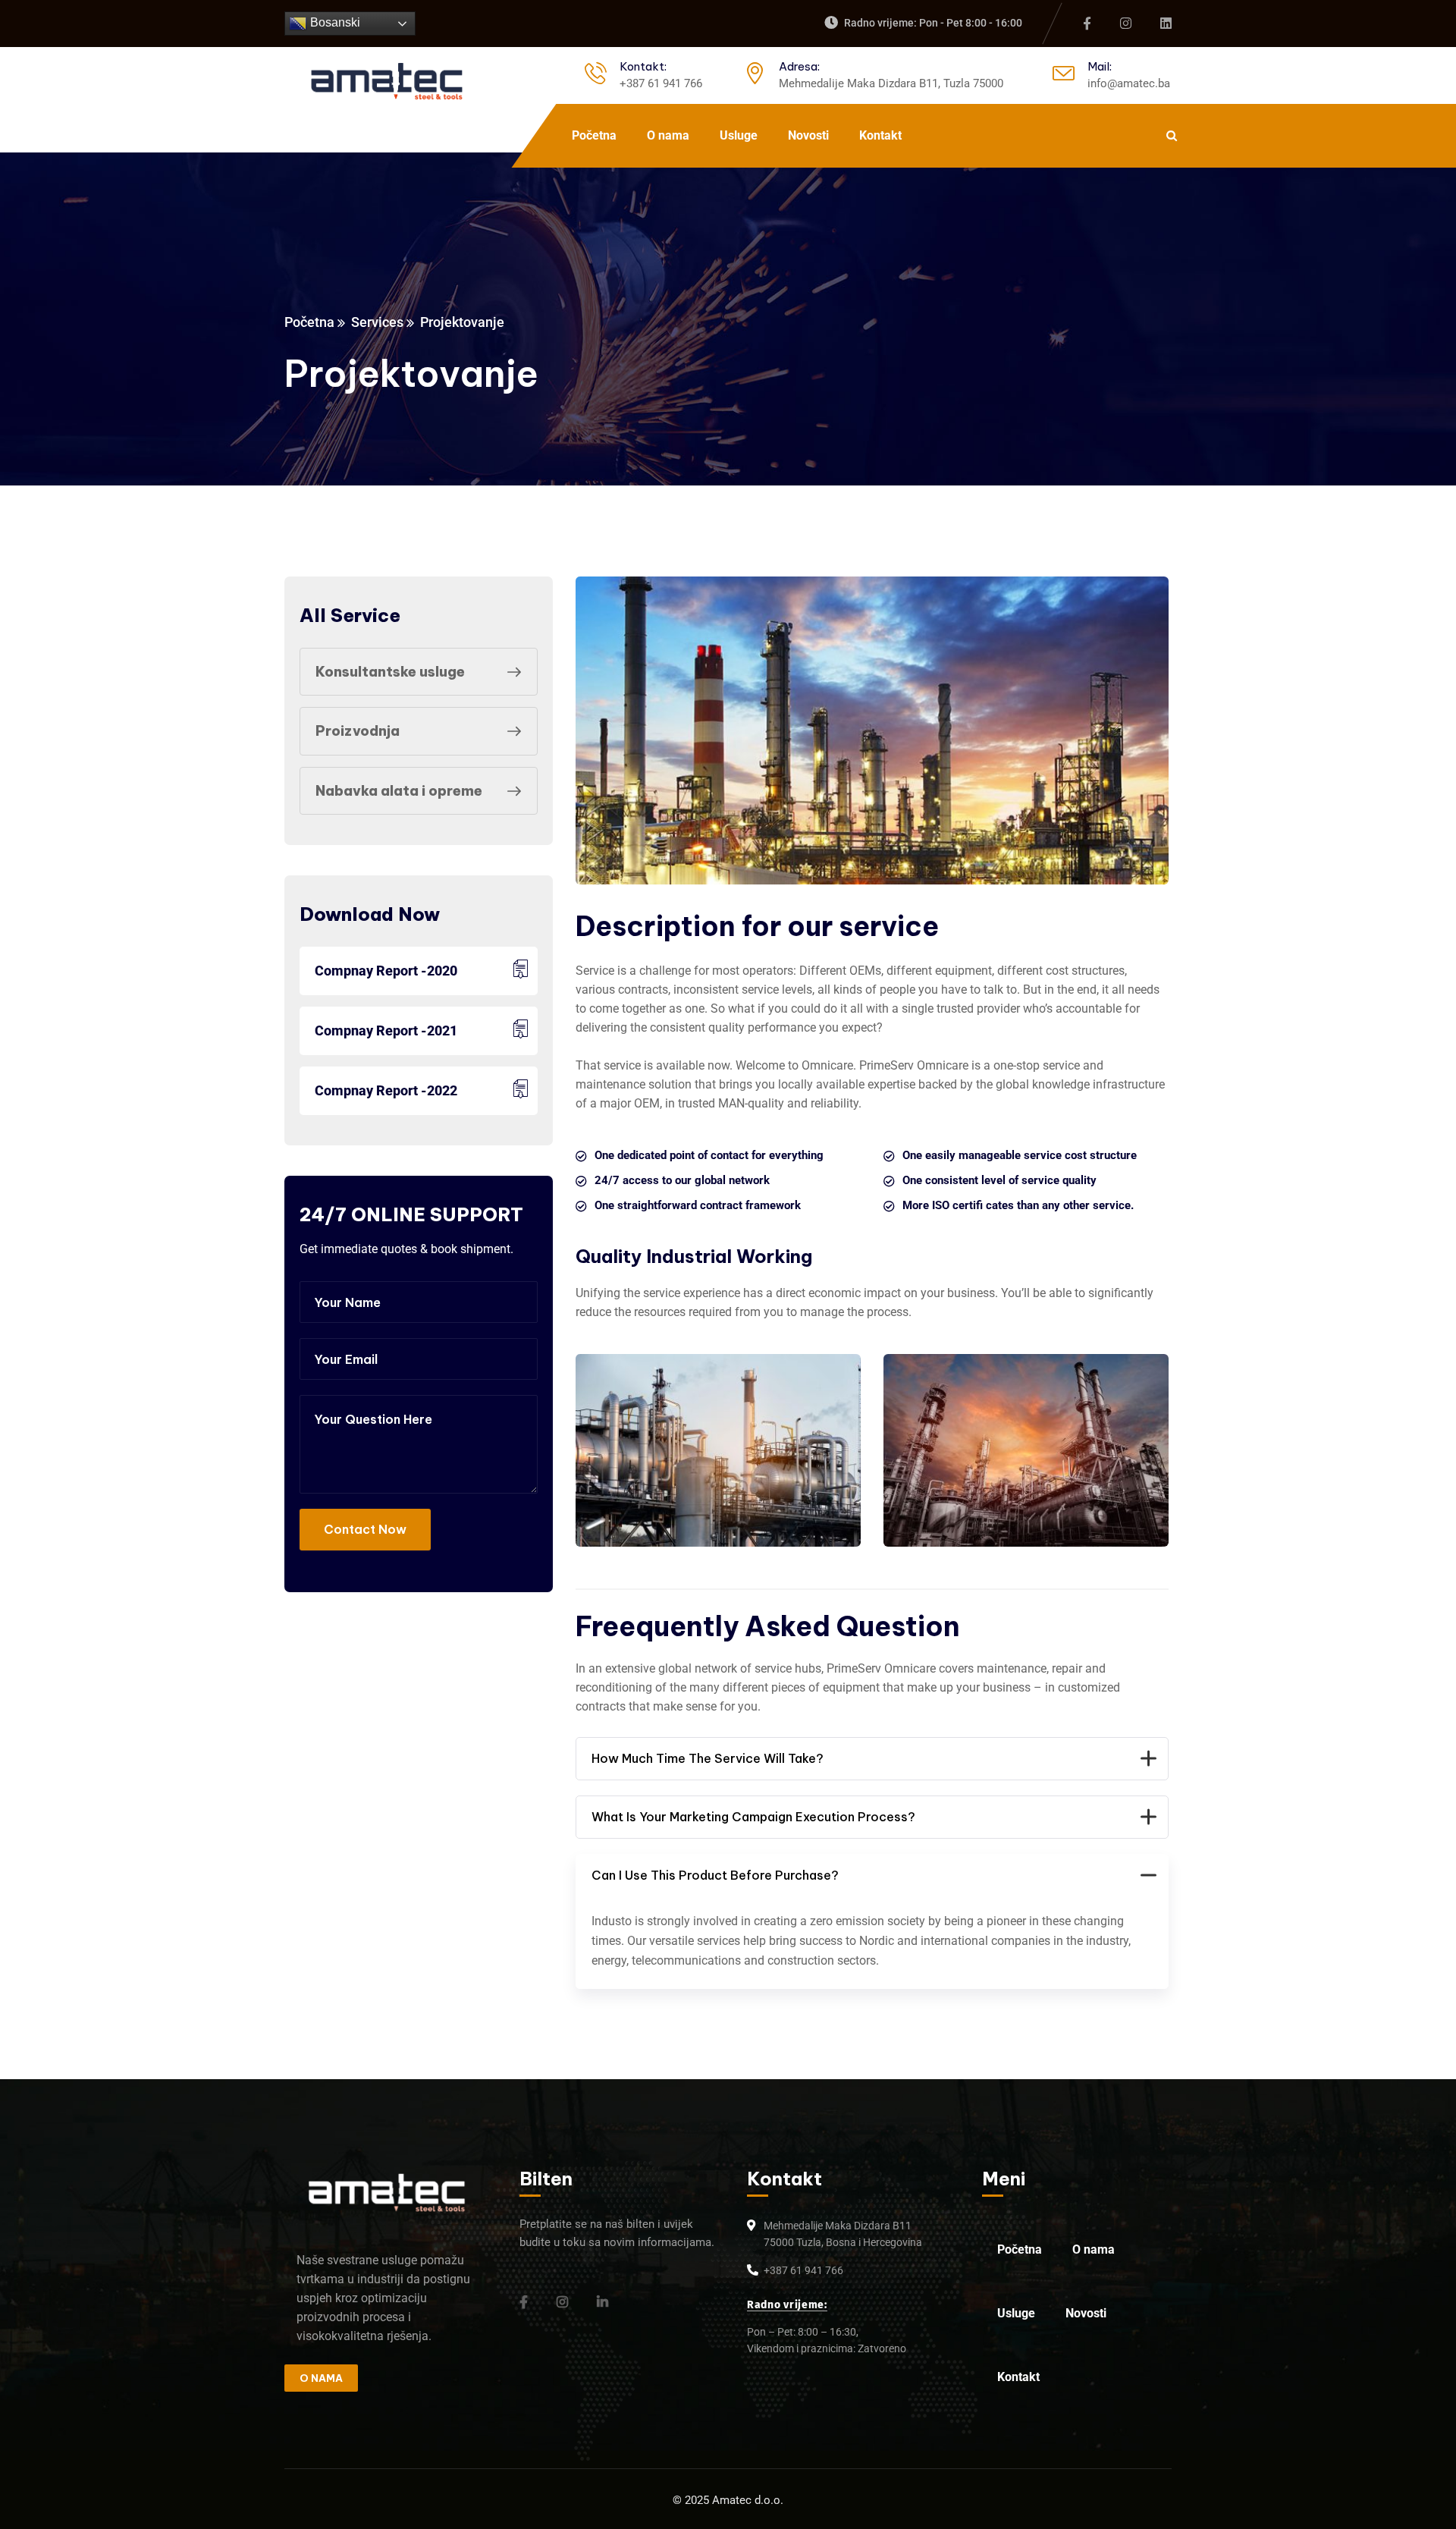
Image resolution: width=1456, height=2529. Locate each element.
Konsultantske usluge (390, 672)
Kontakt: (643, 66)
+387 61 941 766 (661, 83)
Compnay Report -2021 (386, 1030)
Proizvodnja (358, 731)
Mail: (1100, 66)
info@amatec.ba (1129, 83)
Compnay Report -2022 (386, 1090)
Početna (309, 322)
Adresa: (799, 66)
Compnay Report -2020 (386, 971)
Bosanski (334, 22)
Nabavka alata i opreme (399, 791)
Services (377, 322)
